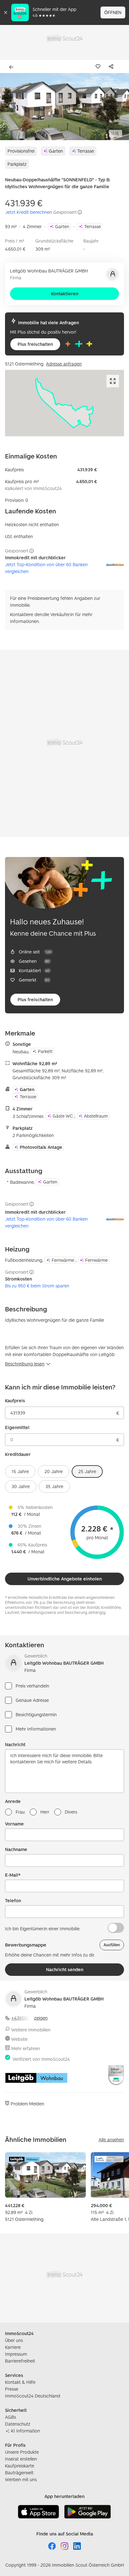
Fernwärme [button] (63, 1260)
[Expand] (113, 381)
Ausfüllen (112, 1945)
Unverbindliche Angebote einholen (65, 1579)
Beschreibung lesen (25, 1364)
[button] (64, 107)
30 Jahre (21, 1486)
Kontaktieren (65, 294)
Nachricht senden (65, 1969)
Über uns (14, 2340)
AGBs (10, 2417)
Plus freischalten (35, 344)
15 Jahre (20, 1471)
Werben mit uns (21, 2479)
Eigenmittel (17, 1427)
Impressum (16, 2354)
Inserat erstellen (21, 2459)
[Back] (13, 67)
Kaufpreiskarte (20, 2466)
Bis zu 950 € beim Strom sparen (37, 1286)
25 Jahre (87, 1471)
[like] (99, 66)
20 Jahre (54, 1471)
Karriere (13, 2347)
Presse (12, 2389)
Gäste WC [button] (63, 1116)
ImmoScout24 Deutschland (33, 2396)
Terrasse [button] (86, 151)
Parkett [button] (45, 1051)
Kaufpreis (15, 1401)
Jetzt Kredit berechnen (28, 212)
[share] (112, 66)
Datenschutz (18, 2424)
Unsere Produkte (22, 2452)
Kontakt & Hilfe (20, 2382)
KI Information (26, 2431)
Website (19, 2039)
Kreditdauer (18, 1454)
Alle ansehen (111, 2140)
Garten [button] (56, 151)
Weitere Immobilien (31, 2030)
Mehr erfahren (26, 2048)
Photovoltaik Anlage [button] (41, 1147)
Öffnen (113, 12)
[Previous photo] (9, 107)
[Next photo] (120, 107)
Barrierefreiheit (20, 2361)
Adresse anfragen (64, 364)
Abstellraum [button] (96, 1116)
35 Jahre (54, 1486)
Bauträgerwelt (19, 2473)
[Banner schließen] (6, 12)
